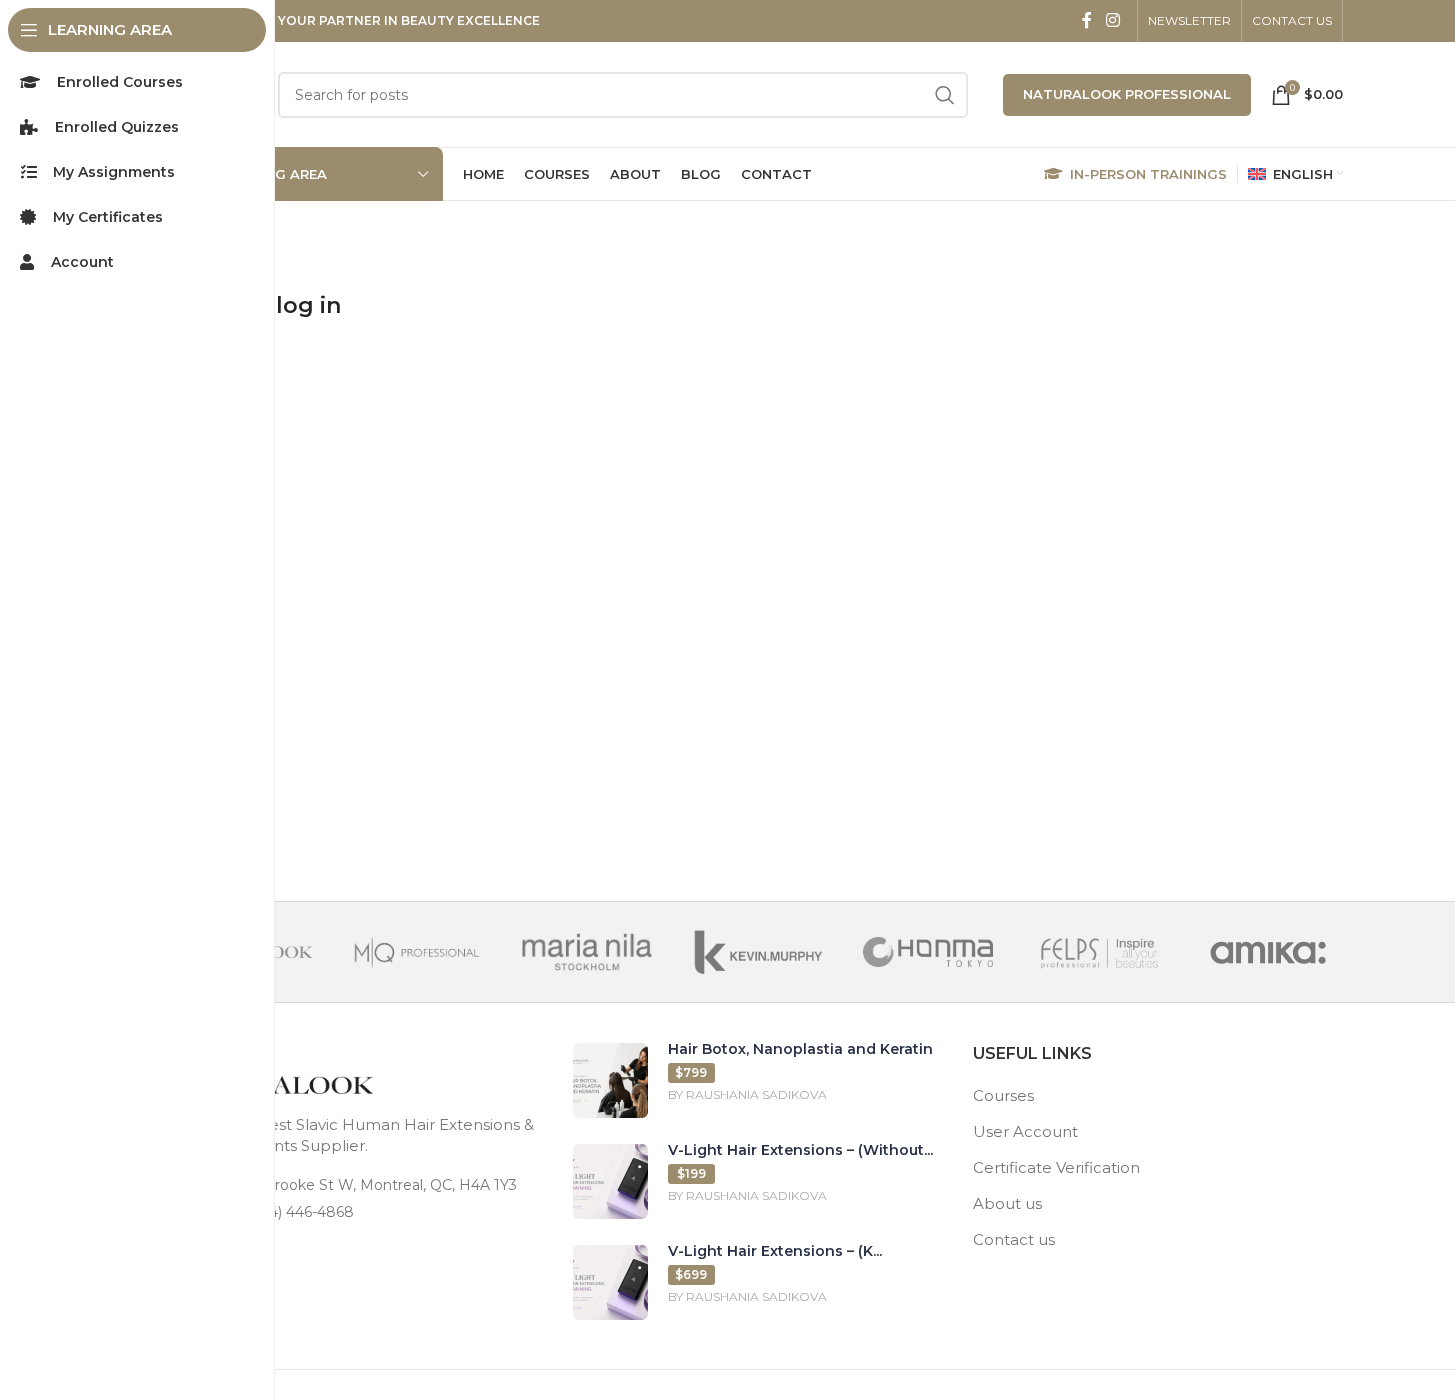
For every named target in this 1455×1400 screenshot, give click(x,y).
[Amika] (1268, 952)
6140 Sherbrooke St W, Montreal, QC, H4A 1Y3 (357, 1185)
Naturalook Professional (1127, 94)
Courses (1003, 1095)
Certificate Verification (1056, 1167)
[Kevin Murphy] (757, 952)
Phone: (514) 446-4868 (275, 1212)
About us (1007, 1203)
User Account (1025, 1131)
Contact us (1014, 1239)
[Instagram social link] (1112, 20)
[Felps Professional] (1098, 952)
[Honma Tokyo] (928, 952)
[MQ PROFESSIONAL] (417, 952)
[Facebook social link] (1087, 20)
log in (308, 305)
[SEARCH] (945, 95)
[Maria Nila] (587, 952)
